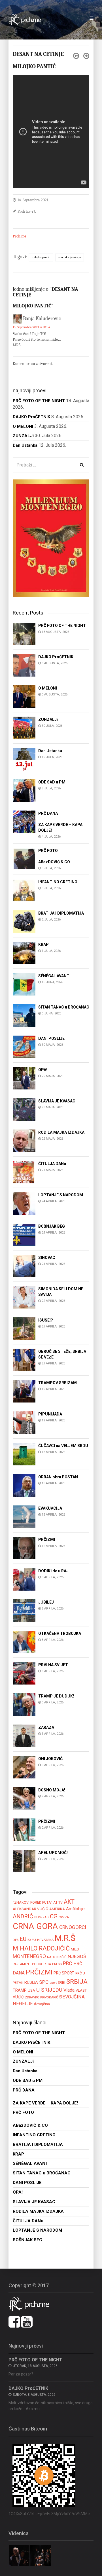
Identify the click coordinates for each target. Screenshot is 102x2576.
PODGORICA (42, 1964)
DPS (16, 1940)
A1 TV (58, 1903)
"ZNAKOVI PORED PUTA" (32, 1902)
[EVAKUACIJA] (24, 1516)
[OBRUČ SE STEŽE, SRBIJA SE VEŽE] (24, 1359)
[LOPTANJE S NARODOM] (24, 1203)
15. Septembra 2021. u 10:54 (31, 327)
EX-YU (32, 1940)
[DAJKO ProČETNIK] (24, 665)
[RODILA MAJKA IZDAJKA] (24, 1140)
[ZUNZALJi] (24, 727)
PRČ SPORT (64, 1973)
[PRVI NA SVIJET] (24, 1673)
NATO (51, 1957)
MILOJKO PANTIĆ (41, 257)
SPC (44, 1982)
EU (23, 1939)
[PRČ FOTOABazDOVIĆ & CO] (24, 859)
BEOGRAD (42, 1917)
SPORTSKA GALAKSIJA (70, 257)
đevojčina (42, 2004)
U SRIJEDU (49, 1990)
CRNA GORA (35, 1926)
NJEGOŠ (77, 1956)
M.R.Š (65, 1938)
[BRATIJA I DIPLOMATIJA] (24, 921)
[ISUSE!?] (24, 1328)
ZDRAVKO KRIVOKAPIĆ (42, 1997)
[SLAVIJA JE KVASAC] (24, 1109)
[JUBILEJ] (24, 1610)
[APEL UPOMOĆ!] (24, 1861)
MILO (75, 1949)
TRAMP (20, 1990)
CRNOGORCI (73, 1927)
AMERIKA (57, 1909)
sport (53, 1983)
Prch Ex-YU (27, 211)
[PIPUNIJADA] (24, 1422)
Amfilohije (75, 1909)
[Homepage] (28, 19)
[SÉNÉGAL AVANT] (24, 984)
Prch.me (19, 236)
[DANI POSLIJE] (24, 1046)
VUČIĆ (18, 1997)
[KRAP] (24, 953)
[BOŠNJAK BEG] (24, 1234)
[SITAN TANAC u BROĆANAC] (24, 1015)
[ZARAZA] (24, 1735)
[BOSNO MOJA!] (24, 1798)
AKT (69, 1902)
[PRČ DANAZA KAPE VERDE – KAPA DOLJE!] (24, 821)
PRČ (68, 1963)
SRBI (61, 1982)
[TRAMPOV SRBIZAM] (24, 1391)
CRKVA (64, 1917)
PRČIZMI (39, 1972)
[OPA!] (24, 1078)
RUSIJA (31, 1982)
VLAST (81, 1990)
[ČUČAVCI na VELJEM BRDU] (24, 1454)
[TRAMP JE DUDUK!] (24, 1704)
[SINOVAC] (24, 1266)
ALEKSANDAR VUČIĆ (30, 1909)
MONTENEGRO (29, 1956)
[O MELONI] (24, 696)
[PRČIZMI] (24, 1548)
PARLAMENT (22, 1964)
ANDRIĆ (23, 1916)
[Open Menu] (92, 18)
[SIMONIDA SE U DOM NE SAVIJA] (24, 1297)
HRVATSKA (45, 1940)
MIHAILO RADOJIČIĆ (41, 1948)
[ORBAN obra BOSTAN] (24, 1485)
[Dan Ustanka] (24, 759)
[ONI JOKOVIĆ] (24, 1767)
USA (31, 1990)
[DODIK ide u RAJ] (24, 1579)
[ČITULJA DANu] (24, 1172)
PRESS (57, 1964)
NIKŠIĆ (61, 1957)
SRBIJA (77, 1982)
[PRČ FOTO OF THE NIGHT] (24, 634)
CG (54, 1916)
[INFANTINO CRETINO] (24, 890)
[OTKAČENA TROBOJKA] (24, 1642)
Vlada (69, 1990)
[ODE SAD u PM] (24, 790)
